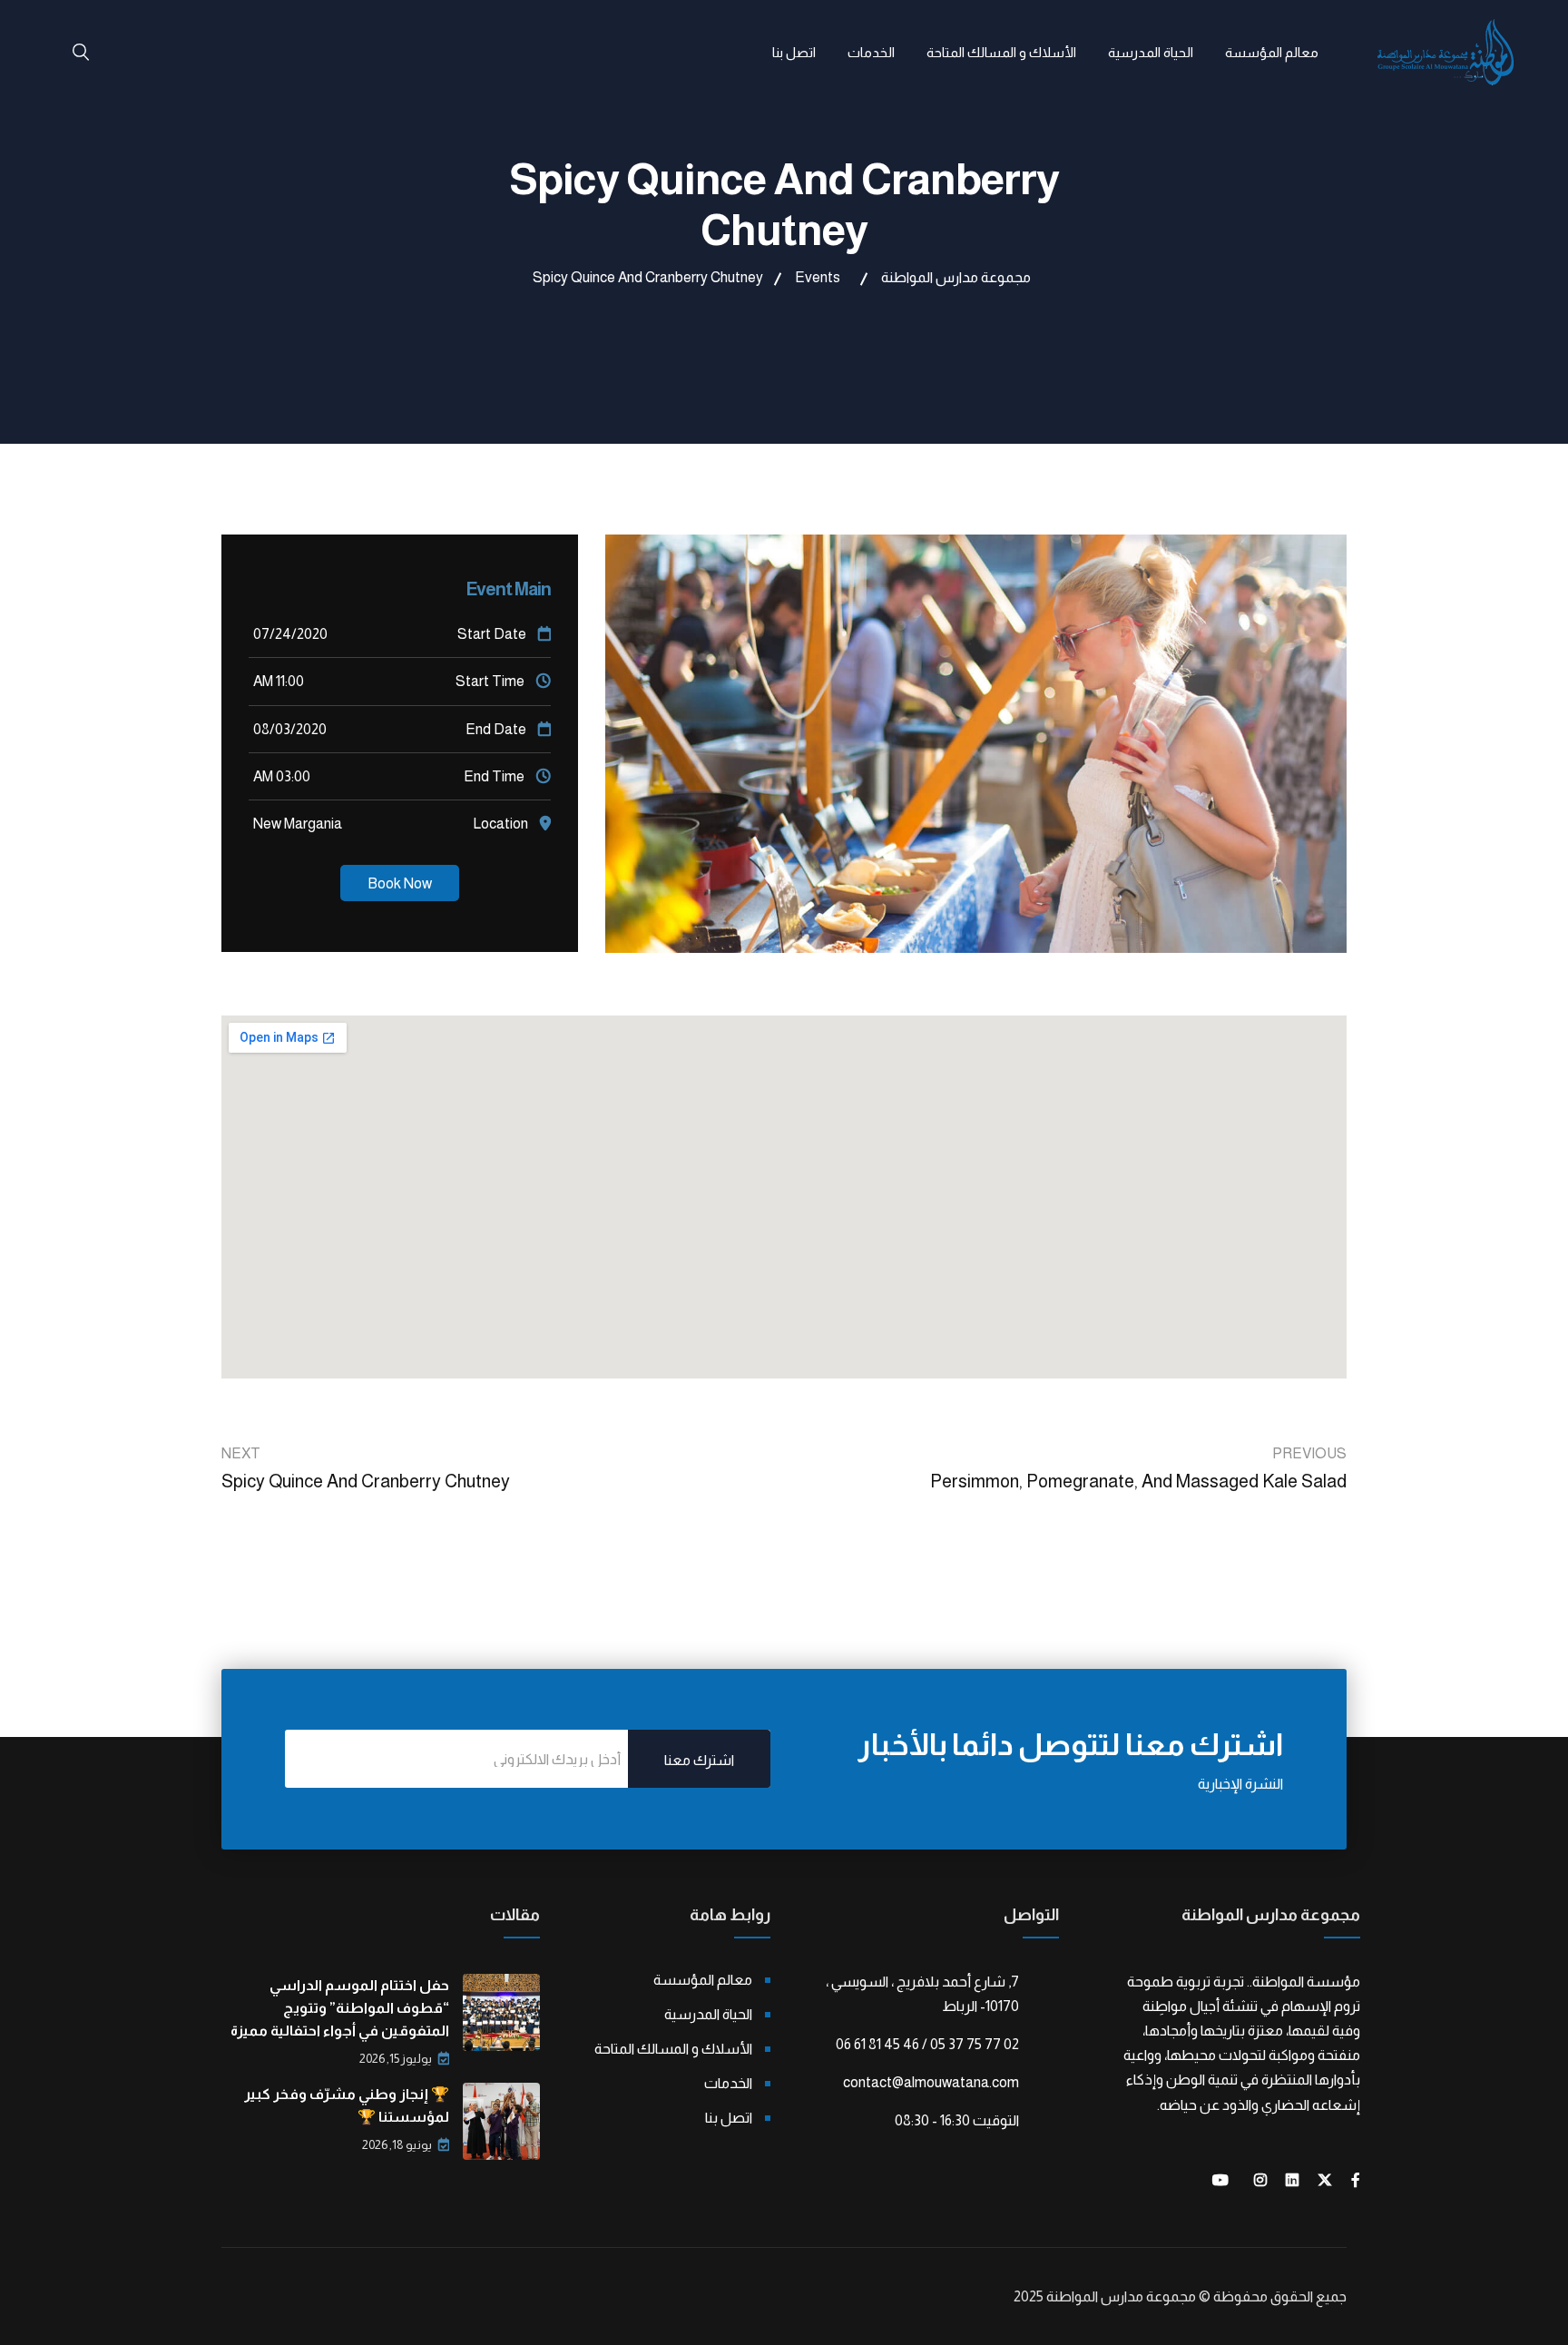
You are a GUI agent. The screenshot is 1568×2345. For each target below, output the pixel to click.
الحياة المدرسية (1151, 52)
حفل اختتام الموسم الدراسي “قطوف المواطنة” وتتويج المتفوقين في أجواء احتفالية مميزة (340, 2008)
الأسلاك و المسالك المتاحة (1001, 52)
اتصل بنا (794, 52)
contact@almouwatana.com (931, 2082)
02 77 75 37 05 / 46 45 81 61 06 (927, 2044)
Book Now (400, 883)
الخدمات (871, 52)
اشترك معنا (699, 1760)
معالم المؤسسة (1272, 52)
